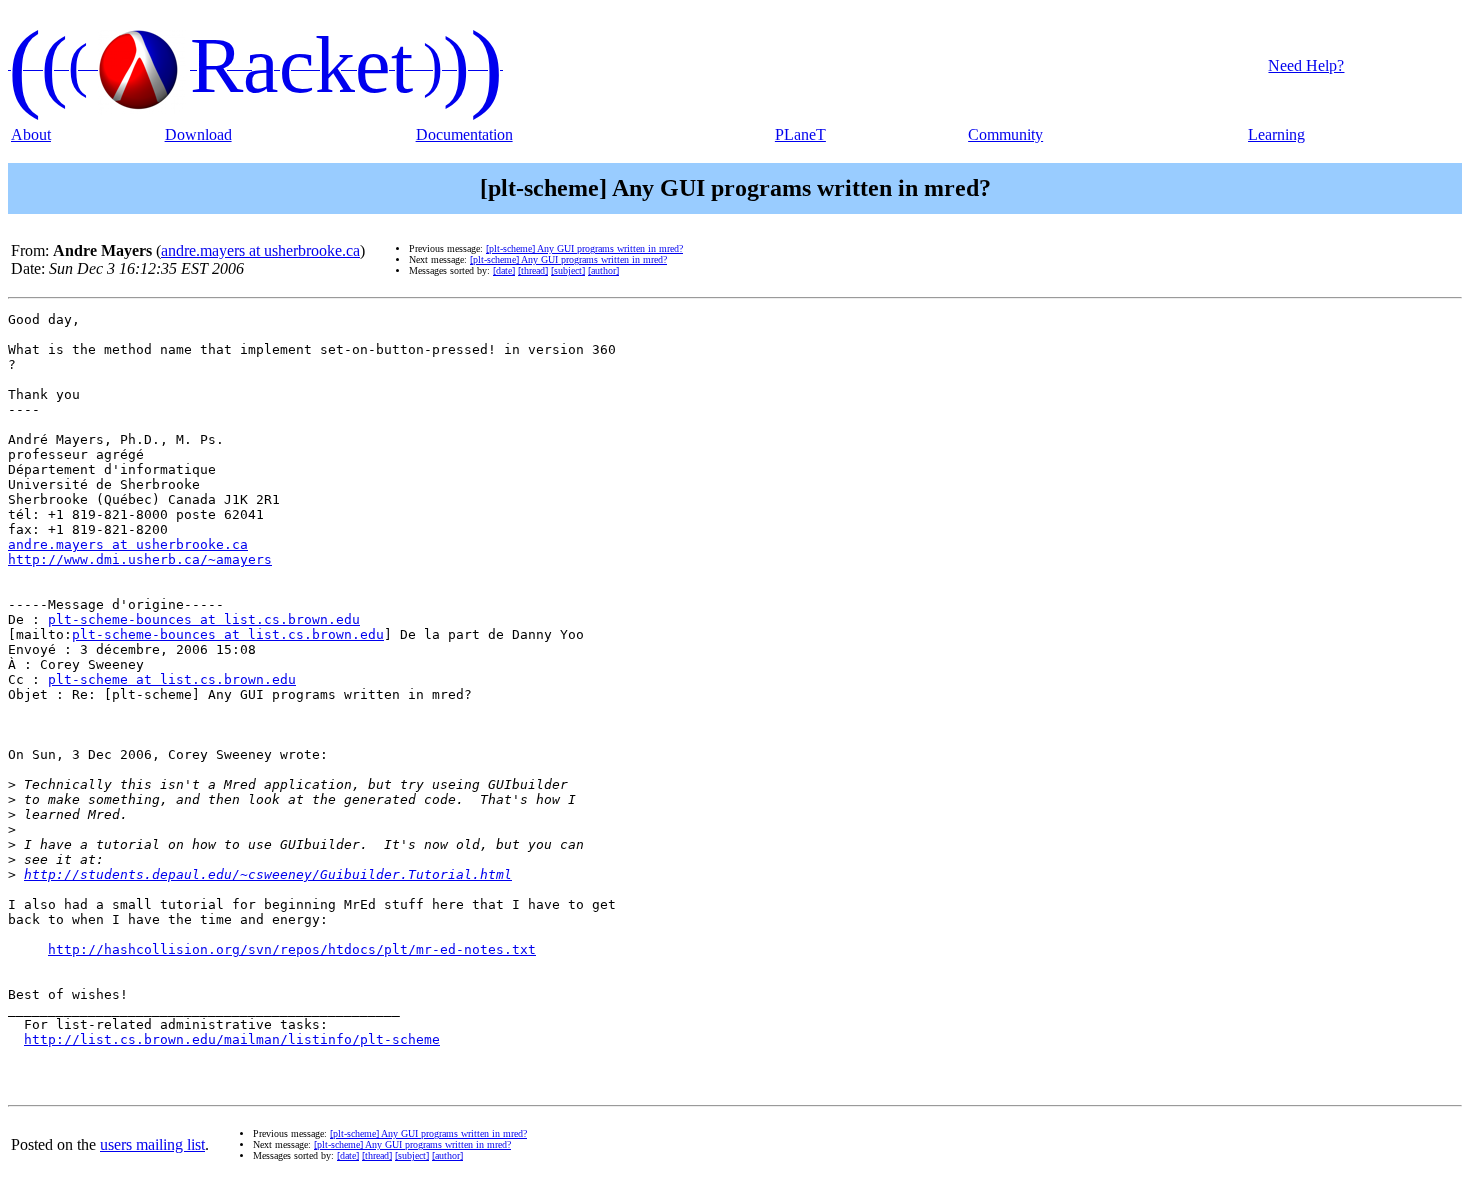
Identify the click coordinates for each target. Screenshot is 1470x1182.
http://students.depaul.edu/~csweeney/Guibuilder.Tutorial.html (268, 874)
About (31, 134)
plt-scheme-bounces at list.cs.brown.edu (204, 619)
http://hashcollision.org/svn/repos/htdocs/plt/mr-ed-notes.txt (292, 949)
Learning (1276, 134)
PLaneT (800, 134)
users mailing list (152, 1144)
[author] (603, 270)
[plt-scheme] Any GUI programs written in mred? (584, 248)
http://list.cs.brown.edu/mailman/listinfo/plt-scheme (232, 1039)
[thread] (533, 270)
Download (198, 134)
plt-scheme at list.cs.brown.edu (172, 679)
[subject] (568, 270)
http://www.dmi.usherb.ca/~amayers (140, 559)
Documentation (464, 134)
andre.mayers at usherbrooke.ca (260, 250)
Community (1005, 134)
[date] (504, 270)
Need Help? (1306, 65)
